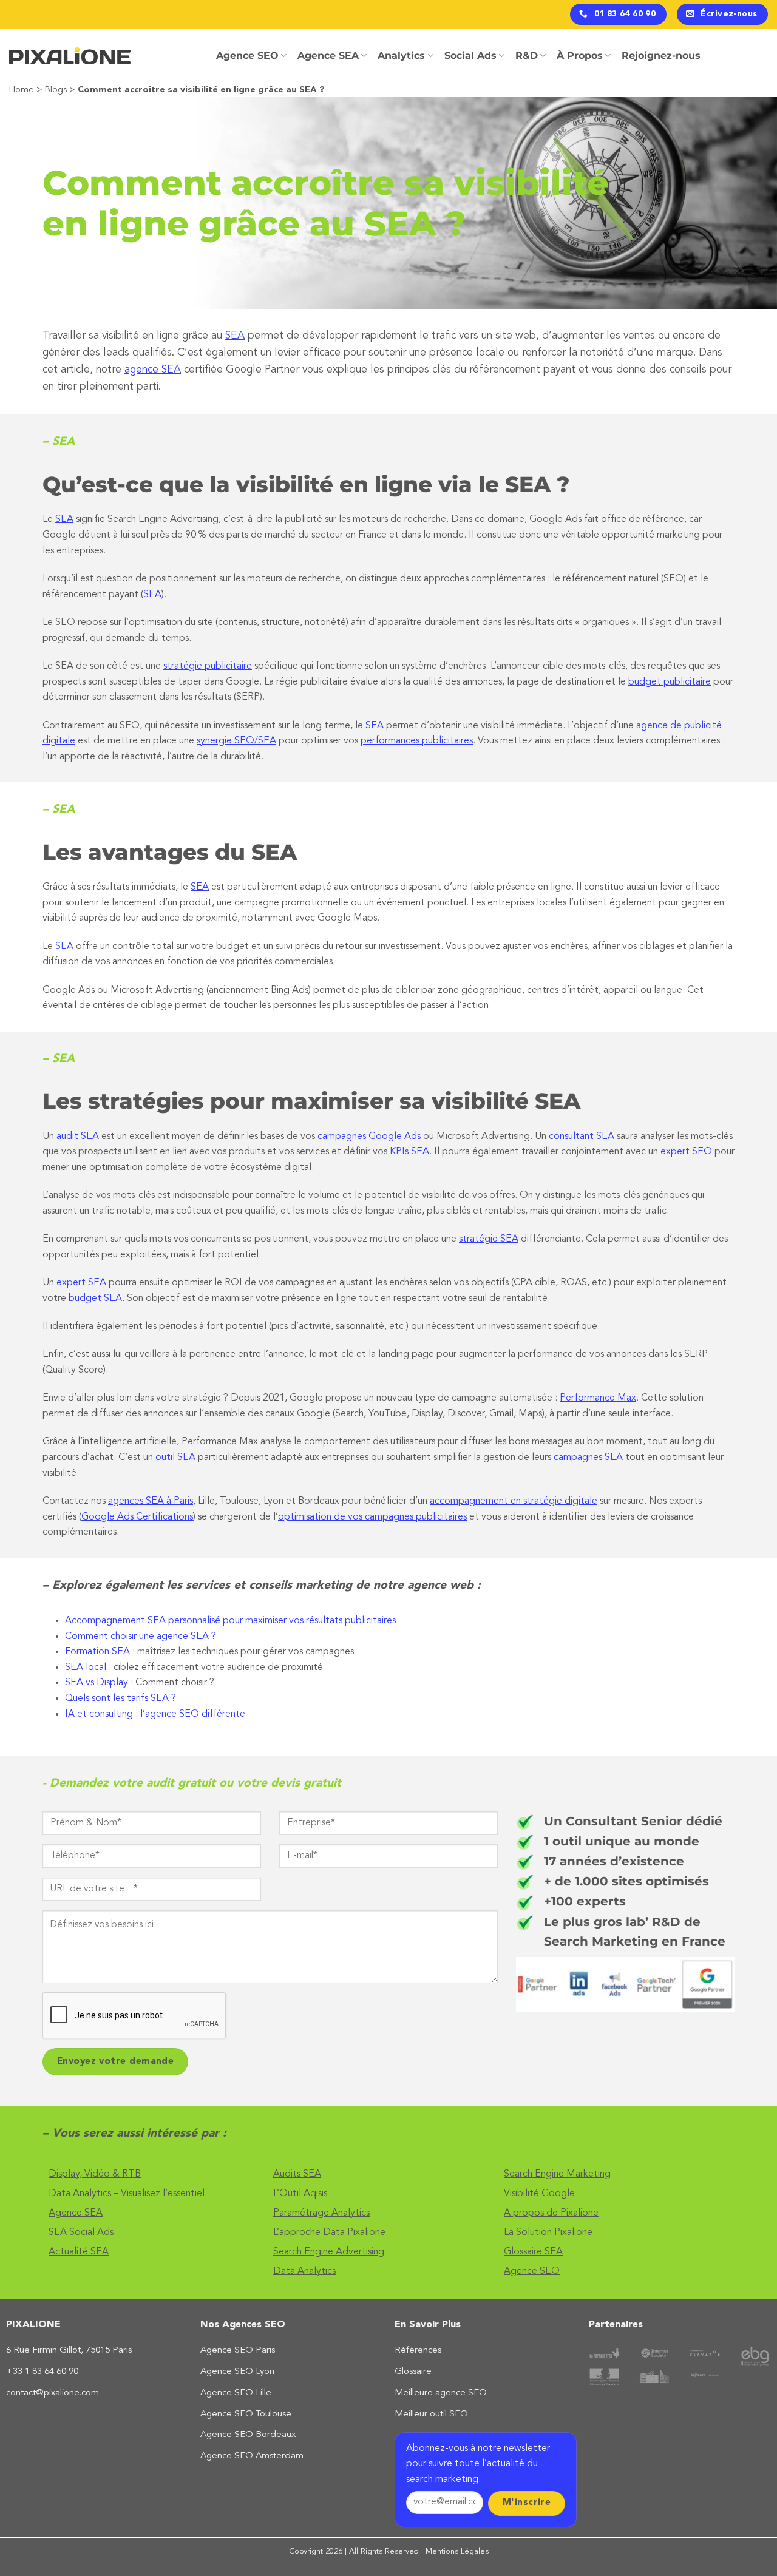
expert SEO (686, 1152)
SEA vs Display (97, 1683)
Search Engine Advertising (329, 2252)
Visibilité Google (539, 2194)
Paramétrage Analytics (321, 2213)
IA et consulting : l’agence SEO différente (155, 1714)
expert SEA (81, 1283)
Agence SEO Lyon (237, 2372)
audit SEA (78, 1137)
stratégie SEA (489, 1239)
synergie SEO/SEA (236, 741)
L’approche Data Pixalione (329, 2233)
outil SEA (175, 1458)
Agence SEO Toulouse (246, 2414)
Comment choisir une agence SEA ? (141, 1637)
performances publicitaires (417, 741)
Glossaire (413, 2372)
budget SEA (95, 1299)
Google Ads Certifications (137, 1517)
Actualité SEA (79, 2252)
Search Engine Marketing (557, 2174)
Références (418, 2351)
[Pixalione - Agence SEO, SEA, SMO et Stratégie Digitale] (70, 56)
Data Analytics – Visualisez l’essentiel (127, 2194)
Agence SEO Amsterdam (252, 2456)
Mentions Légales (457, 2551)
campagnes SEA (588, 1458)
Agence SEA (328, 56)
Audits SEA (297, 2174)
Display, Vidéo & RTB (95, 2174)
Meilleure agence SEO (441, 2393)
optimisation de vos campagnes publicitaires (372, 1517)
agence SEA (153, 370)
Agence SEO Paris (238, 2351)
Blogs (56, 90)
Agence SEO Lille (236, 2393)
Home (22, 90)
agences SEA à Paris (151, 1501)
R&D (527, 56)
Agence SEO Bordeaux (248, 2435)
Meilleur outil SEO (431, 2414)
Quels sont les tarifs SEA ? (120, 1699)
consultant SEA (582, 1137)
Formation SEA (97, 1652)
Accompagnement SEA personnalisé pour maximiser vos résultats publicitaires (230, 1621)
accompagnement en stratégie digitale (514, 1501)
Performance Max (598, 1398)
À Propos (580, 56)
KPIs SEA (409, 1152)
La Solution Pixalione (548, 2233)
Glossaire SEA (533, 2252)
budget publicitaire (670, 682)
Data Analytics (304, 2271)
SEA (235, 336)
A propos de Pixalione (551, 2213)
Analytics (401, 56)
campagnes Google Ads (369, 1137)
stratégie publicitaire (208, 666)
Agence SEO (247, 56)
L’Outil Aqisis (300, 2194)
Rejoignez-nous (661, 56)
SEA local (86, 1668)
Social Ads (470, 56)
